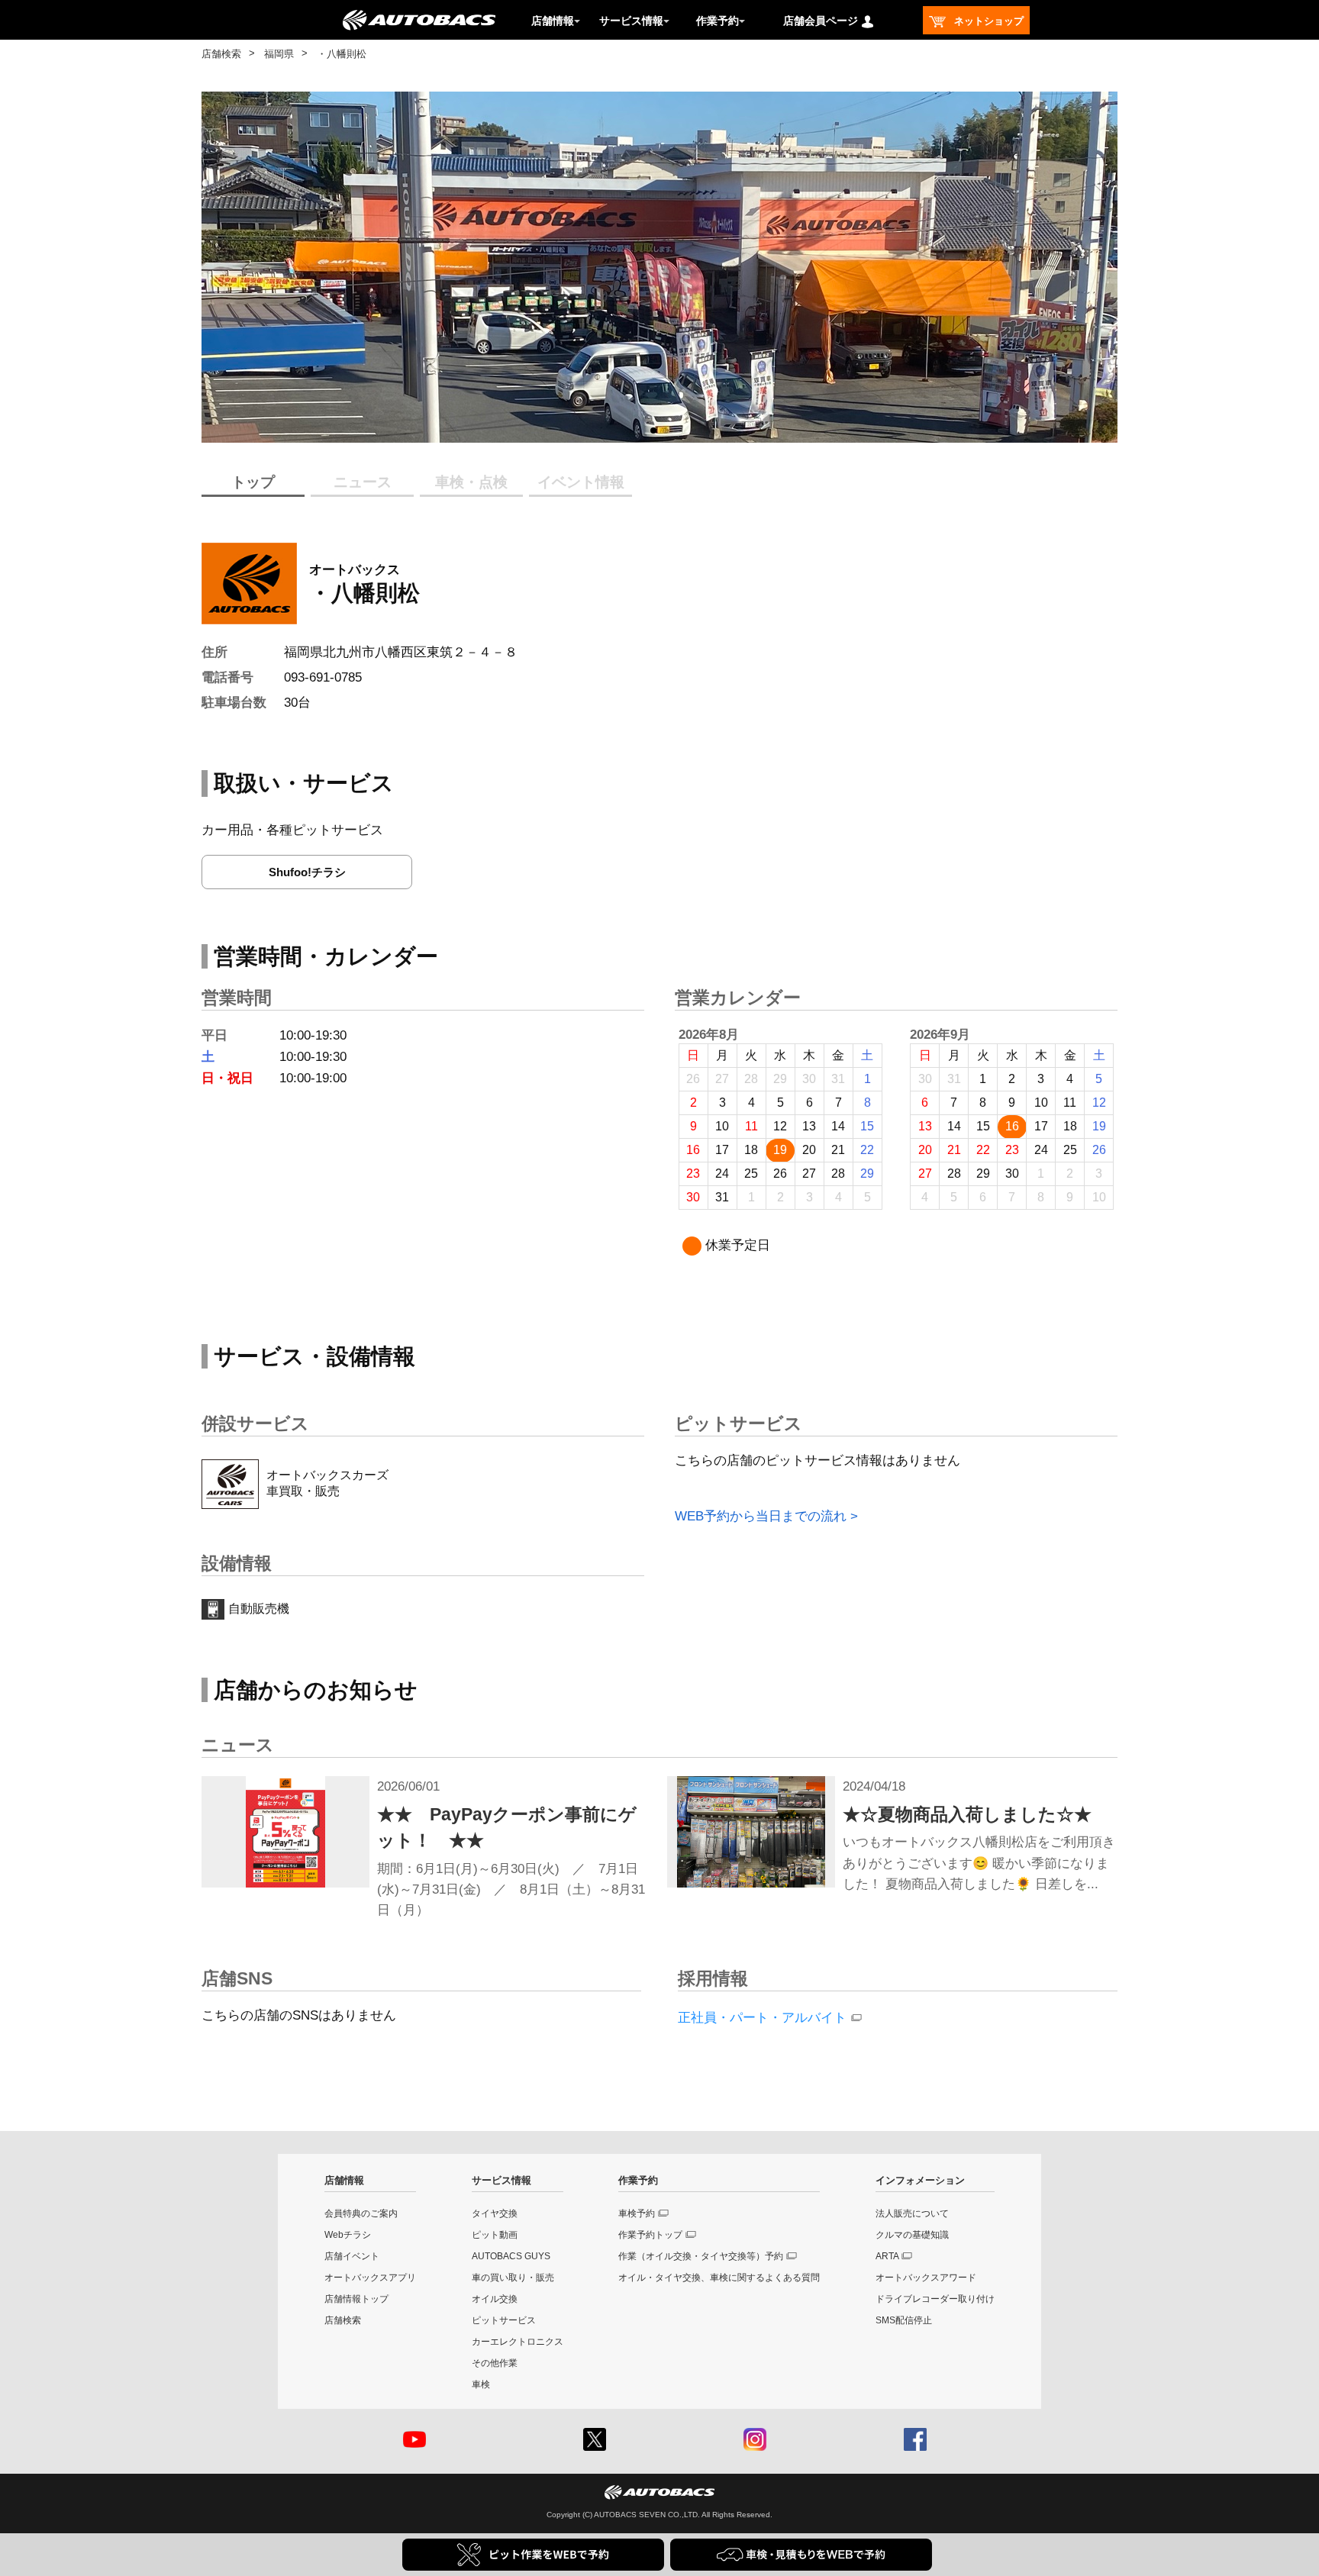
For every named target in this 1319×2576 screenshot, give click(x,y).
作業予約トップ (650, 2235)
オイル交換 (495, 2299)
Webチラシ (348, 2235)
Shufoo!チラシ (307, 872)
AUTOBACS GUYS (511, 2256)
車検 (481, 2384)
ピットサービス (504, 2320)
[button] (653, 430)
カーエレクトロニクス (518, 2342)
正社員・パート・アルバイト (762, 2018)
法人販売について (912, 2213)
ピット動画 (495, 2235)
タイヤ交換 (495, 2213)
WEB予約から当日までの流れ (761, 1516)
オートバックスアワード (926, 2278)
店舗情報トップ (356, 2299)
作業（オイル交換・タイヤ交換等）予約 (701, 2256)
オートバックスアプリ (370, 2278)
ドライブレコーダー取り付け (935, 2299)
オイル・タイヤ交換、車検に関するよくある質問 (719, 2278)
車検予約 (637, 2213)
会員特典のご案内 (361, 2213)
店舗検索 (221, 54)
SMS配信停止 (904, 2320)
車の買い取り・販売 (513, 2278)
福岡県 (279, 54)
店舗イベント (352, 2256)
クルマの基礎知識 (912, 2235)
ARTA (887, 2256)
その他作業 (495, 2363)
